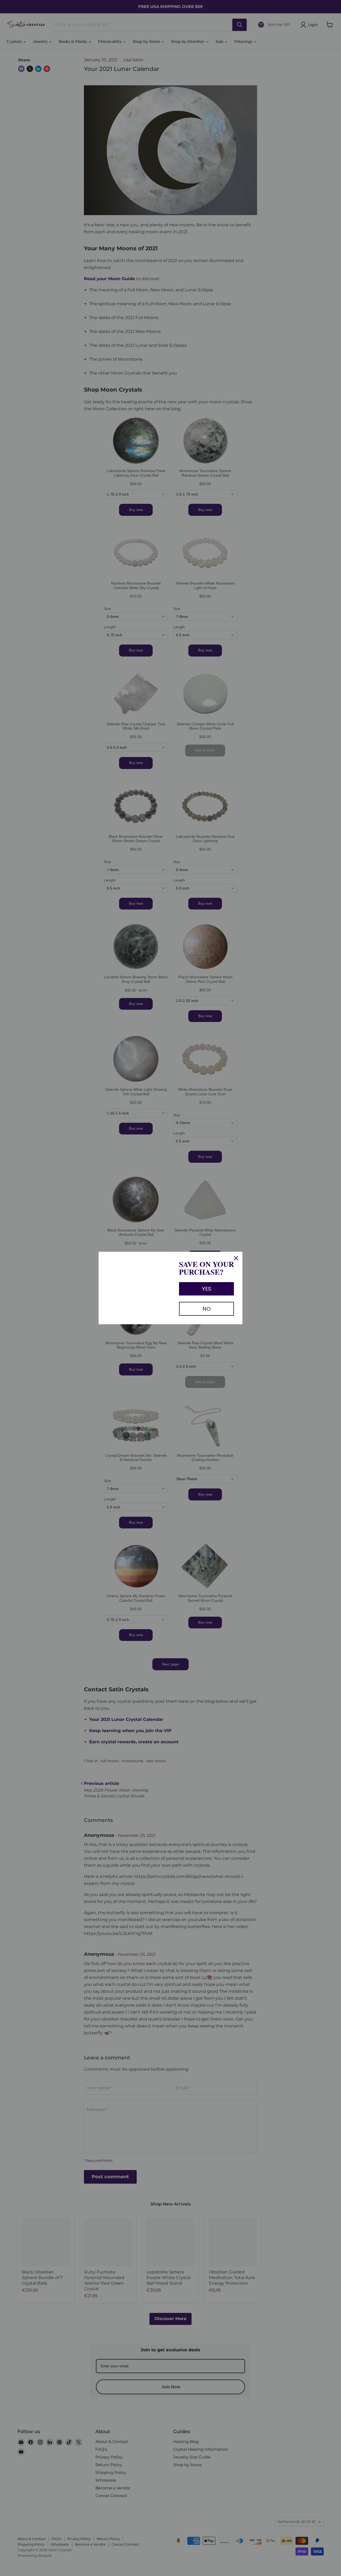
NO (207, 1309)
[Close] (236, 1258)
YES (207, 1289)
